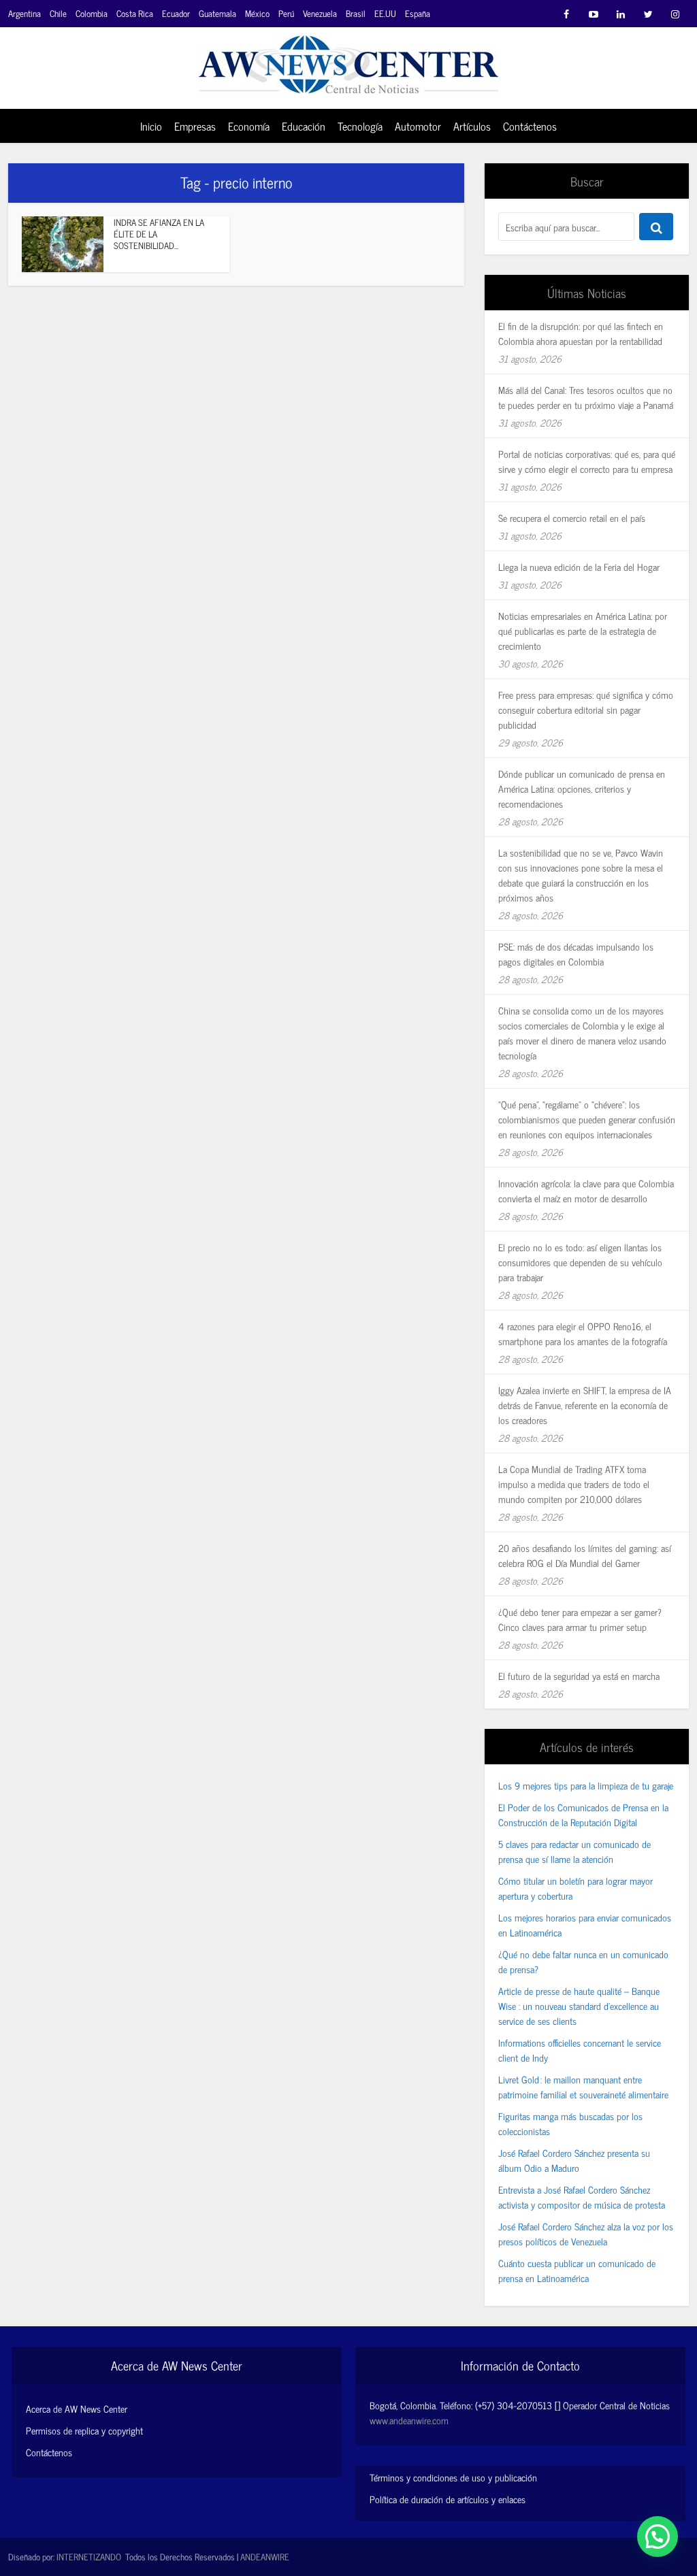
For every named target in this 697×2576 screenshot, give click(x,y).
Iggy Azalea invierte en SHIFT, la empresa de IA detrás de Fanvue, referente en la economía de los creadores (585, 1405)
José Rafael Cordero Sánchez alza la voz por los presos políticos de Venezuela (586, 2233)
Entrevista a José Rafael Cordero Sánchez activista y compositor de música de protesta (582, 2197)
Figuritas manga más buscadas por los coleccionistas (570, 2123)
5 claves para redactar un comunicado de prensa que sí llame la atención (574, 1851)
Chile (58, 13)
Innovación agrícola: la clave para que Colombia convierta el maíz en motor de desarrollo (586, 1190)
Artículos (472, 126)
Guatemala (217, 13)
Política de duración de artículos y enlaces (448, 2499)
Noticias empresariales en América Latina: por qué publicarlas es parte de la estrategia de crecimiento (583, 630)
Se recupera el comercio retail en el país (572, 517)
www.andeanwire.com (409, 2420)
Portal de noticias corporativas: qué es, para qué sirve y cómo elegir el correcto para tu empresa (587, 461)
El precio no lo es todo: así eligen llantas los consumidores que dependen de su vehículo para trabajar (580, 1262)
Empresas (195, 126)
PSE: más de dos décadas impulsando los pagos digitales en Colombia (576, 954)
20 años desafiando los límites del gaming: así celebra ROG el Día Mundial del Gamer (585, 1555)
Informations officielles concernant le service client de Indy (580, 2050)
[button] (658, 2537)
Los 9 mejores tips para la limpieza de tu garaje (586, 1785)
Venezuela (320, 13)
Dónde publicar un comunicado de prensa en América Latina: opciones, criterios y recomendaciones (582, 788)
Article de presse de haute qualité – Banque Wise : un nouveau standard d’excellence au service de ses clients (579, 2005)
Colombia (92, 13)
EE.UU (385, 13)
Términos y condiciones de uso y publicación (453, 2477)
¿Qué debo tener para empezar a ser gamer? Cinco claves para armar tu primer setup (580, 1619)
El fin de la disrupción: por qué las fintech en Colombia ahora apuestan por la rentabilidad (581, 333)
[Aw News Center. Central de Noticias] (348, 60)
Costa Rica (135, 13)
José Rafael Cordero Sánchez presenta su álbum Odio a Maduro (574, 2160)
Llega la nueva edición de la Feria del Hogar (579, 566)
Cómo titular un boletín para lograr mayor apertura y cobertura (576, 1888)
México (257, 13)
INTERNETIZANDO (89, 2557)
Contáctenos (530, 126)
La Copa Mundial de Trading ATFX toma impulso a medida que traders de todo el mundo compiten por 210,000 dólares (574, 1484)
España (418, 13)
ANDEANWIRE (265, 2557)
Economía (249, 126)
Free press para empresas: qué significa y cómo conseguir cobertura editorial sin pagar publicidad (586, 709)
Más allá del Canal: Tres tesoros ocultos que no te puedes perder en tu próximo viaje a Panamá (586, 397)
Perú (286, 13)
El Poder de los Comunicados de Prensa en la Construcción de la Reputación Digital (583, 1814)
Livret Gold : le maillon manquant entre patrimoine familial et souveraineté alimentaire (583, 2086)
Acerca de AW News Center (77, 2409)
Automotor (418, 126)
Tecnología (360, 126)
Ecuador (176, 13)
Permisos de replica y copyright (84, 2430)
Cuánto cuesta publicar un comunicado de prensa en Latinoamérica (577, 2270)
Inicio (151, 126)
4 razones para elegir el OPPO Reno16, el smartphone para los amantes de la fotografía (583, 1333)
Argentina (25, 13)
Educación (304, 126)
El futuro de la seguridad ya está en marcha (579, 1675)
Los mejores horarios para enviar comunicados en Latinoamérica (585, 1925)
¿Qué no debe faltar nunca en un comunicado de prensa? (583, 1961)
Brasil (356, 13)
